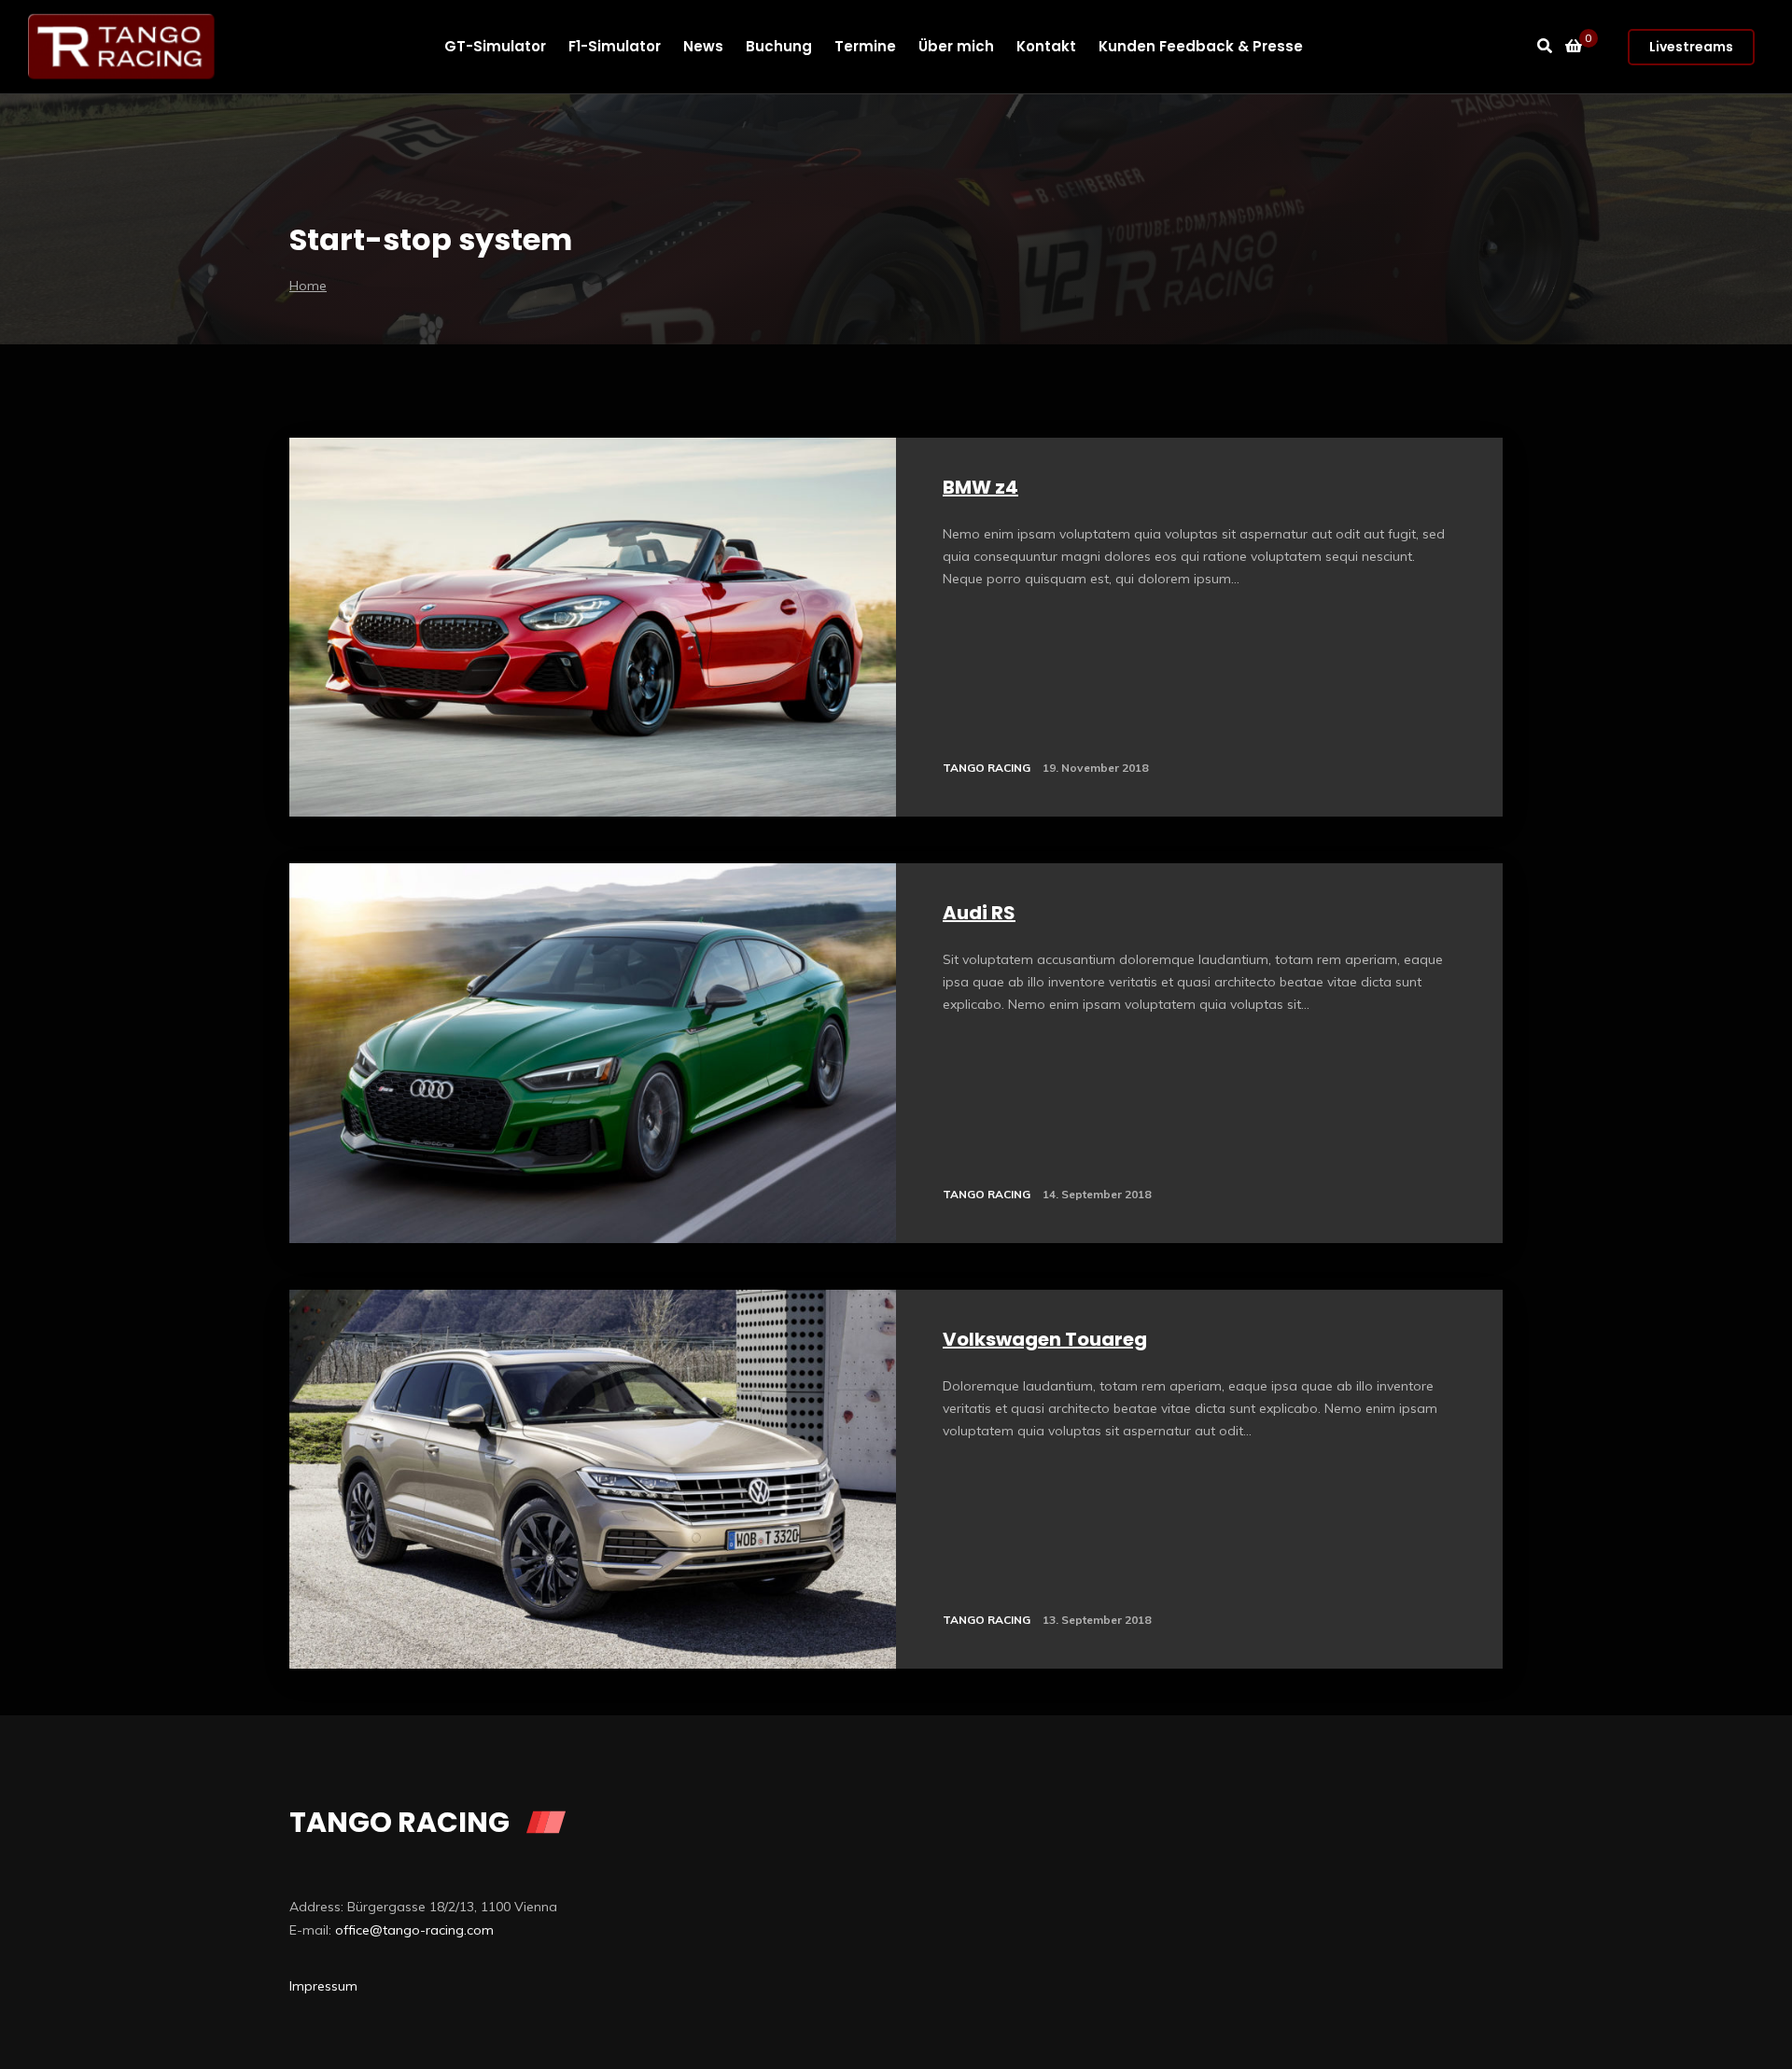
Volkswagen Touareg (1045, 1339)
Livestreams (1691, 47)
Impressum (323, 1986)
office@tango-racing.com (414, 1930)
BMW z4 (980, 487)
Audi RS (979, 913)
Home (308, 286)
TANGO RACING (987, 768)
